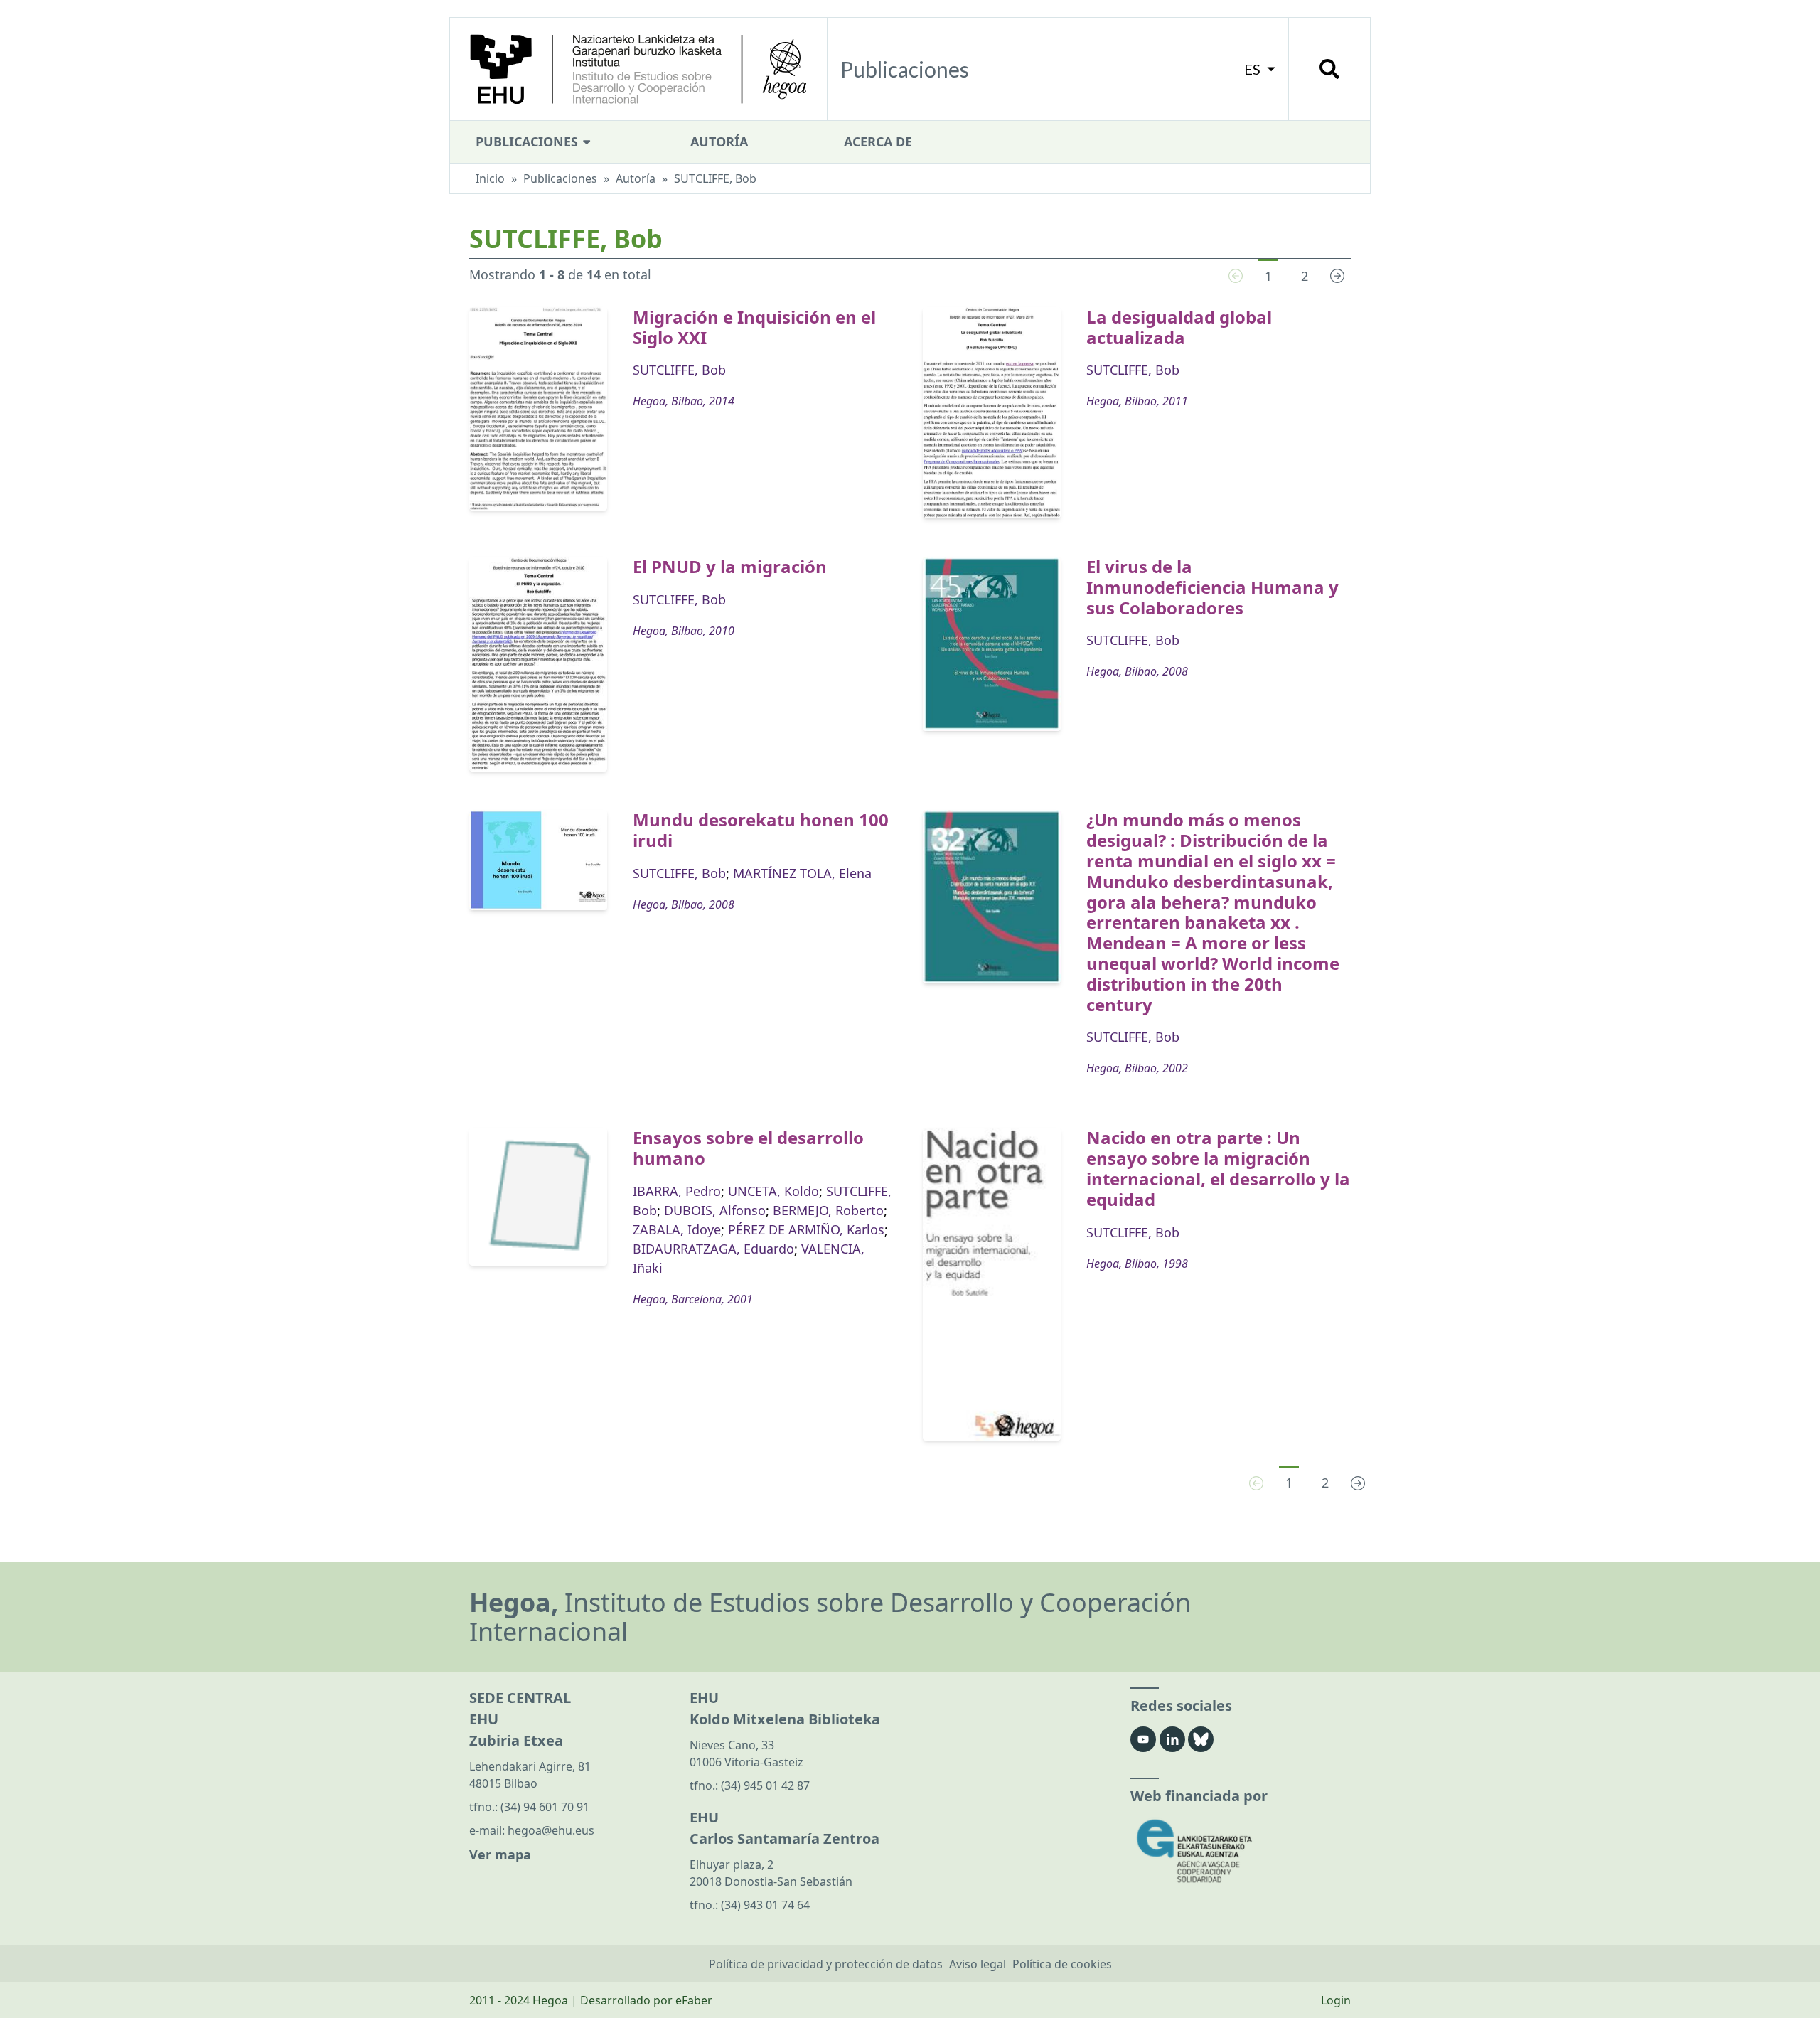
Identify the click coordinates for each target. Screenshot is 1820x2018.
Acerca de (878, 142)
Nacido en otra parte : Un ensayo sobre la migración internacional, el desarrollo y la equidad (1218, 1168)
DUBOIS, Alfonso (715, 1210)
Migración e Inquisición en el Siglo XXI (754, 327)
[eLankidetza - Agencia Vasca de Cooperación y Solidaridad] (1241, 1851)
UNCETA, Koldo (773, 1191)
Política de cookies (1062, 1964)
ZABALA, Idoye (677, 1229)
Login (1336, 2000)
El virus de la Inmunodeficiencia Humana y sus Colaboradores (1213, 587)
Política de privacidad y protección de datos (826, 1964)
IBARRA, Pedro (677, 1191)
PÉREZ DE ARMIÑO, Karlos (806, 1229)
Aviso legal (978, 1964)
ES (1254, 69)
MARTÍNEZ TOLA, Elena (802, 873)
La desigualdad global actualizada (1179, 327)
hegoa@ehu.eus (551, 1830)
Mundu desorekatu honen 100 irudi (761, 830)
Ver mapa (500, 1854)
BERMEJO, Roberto (828, 1210)
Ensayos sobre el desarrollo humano (748, 1148)
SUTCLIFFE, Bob (679, 370)
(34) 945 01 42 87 (765, 1785)
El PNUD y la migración (730, 566)
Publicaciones (529, 142)
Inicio (490, 178)
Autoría (719, 142)
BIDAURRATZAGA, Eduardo (713, 1249)
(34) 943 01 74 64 (765, 1905)
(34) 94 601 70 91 (545, 1807)
